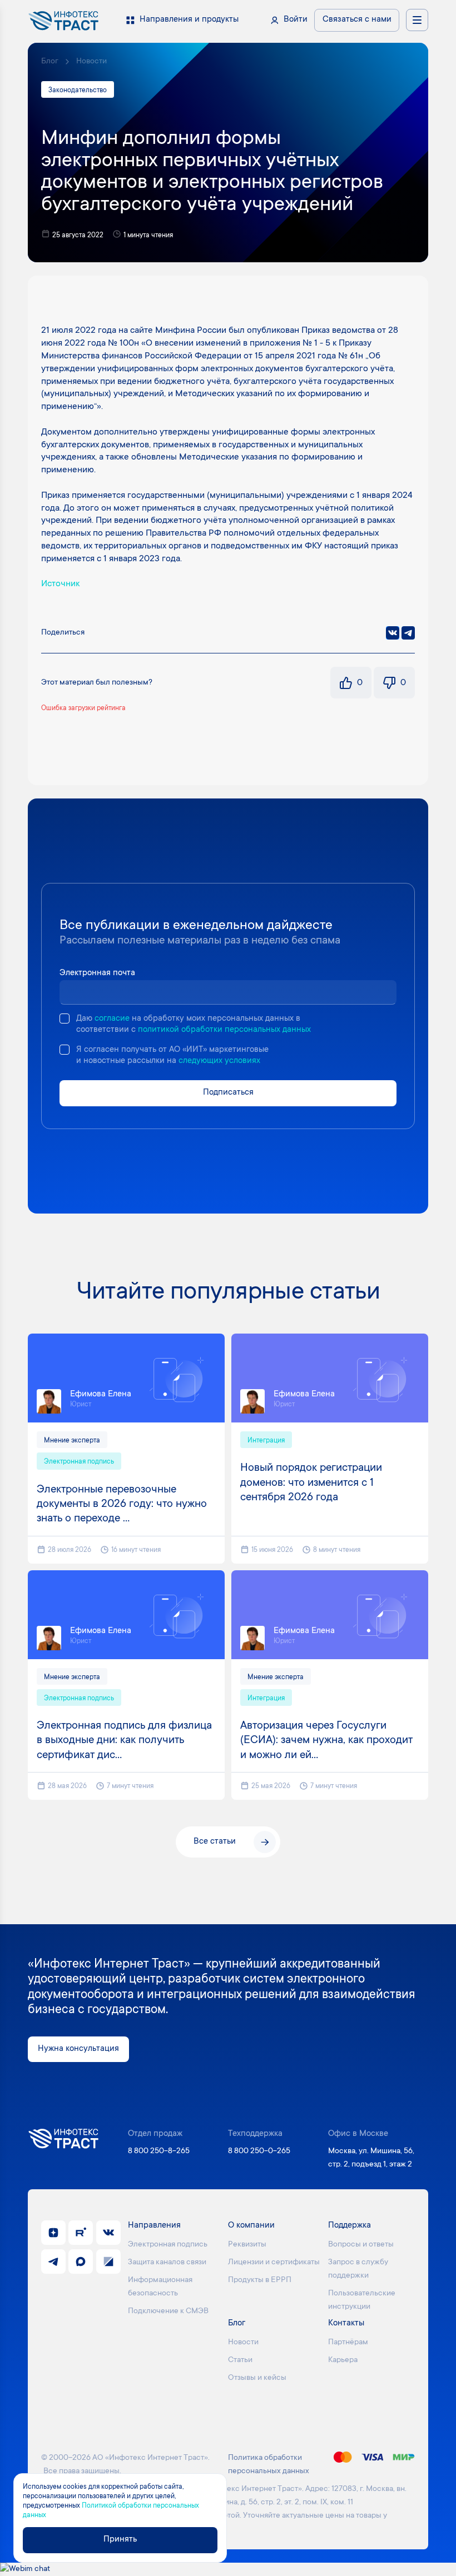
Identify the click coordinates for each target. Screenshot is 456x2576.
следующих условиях (219, 1061)
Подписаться (228, 1093)
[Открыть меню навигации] (417, 20)
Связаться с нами (357, 20)
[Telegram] (408, 633)
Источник (60, 584)
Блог (50, 62)
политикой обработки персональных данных (224, 1030)
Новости (91, 62)
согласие (112, 1019)
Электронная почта (97, 973)
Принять (120, 2540)
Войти (296, 20)
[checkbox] (65, 1019)
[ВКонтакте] (393, 633)
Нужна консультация (78, 2049)
